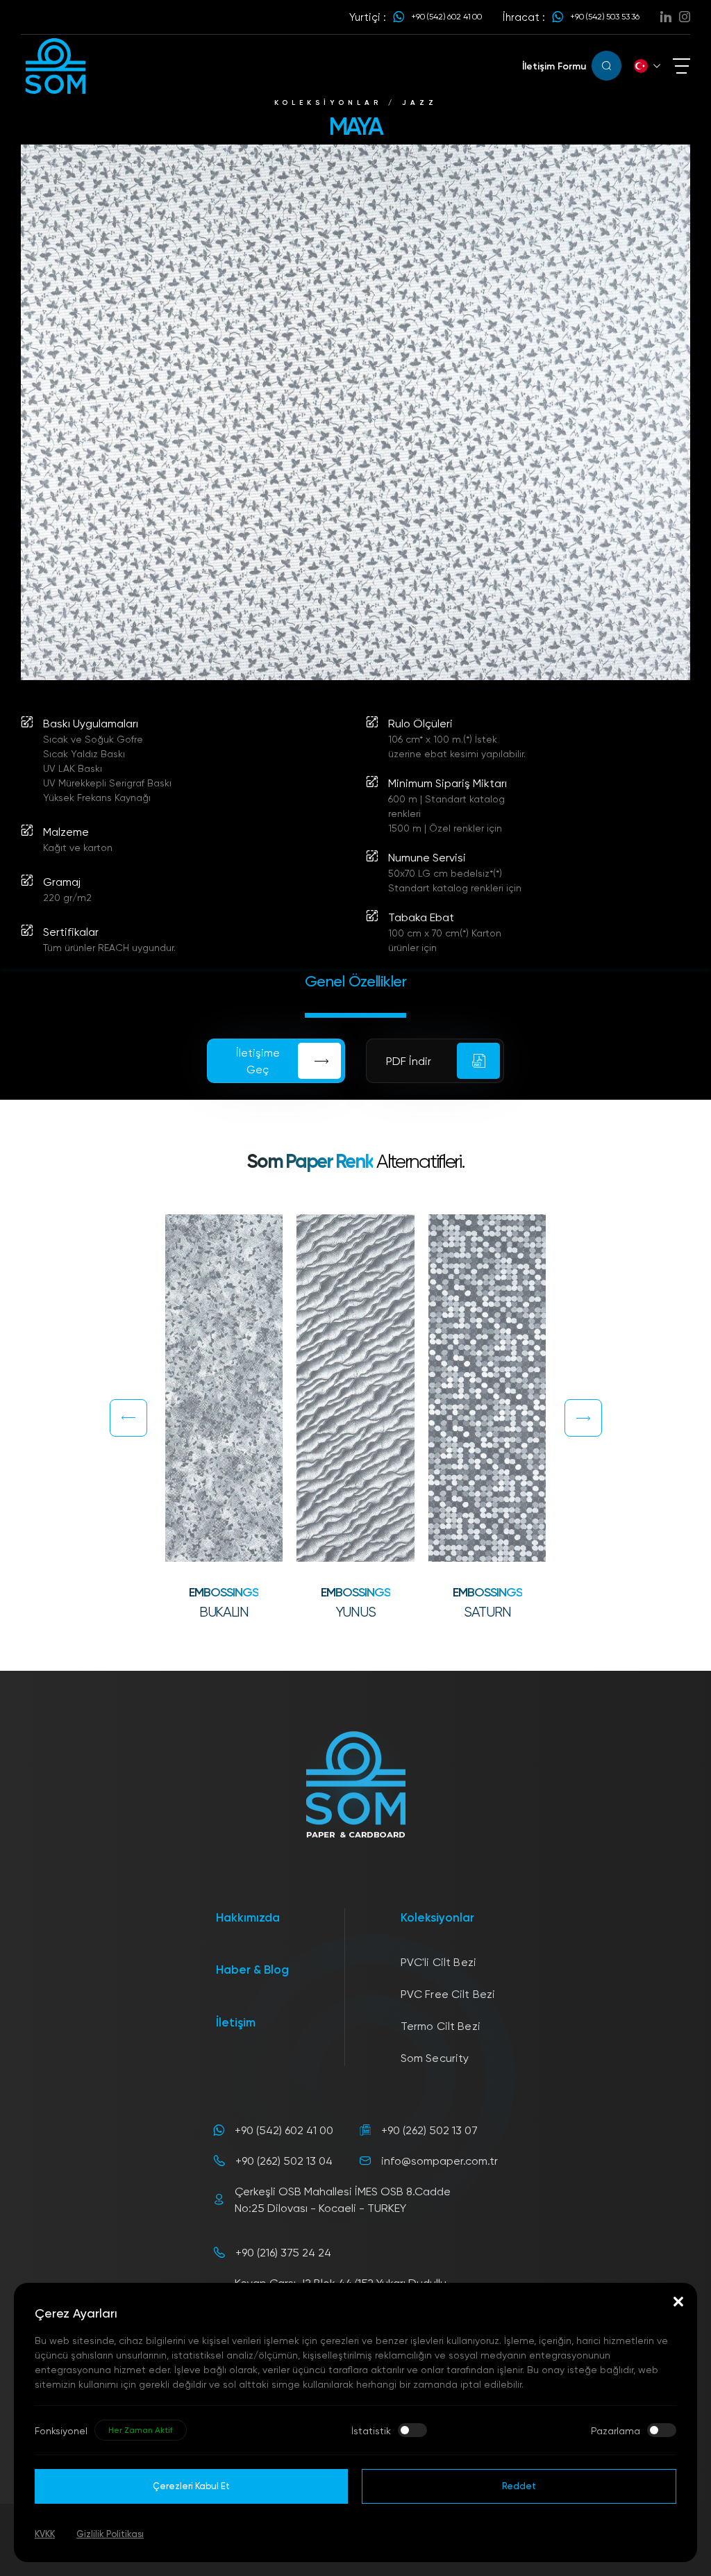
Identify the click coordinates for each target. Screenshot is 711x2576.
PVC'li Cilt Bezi (439, 1962)
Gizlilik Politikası (110, 2534)
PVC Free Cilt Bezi (448, 1994)
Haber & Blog (252, 1969)
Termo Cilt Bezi (441, 2026)
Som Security (435, 2058)
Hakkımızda (248, 1917)
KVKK (45, 2534)
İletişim (236, 2022)
